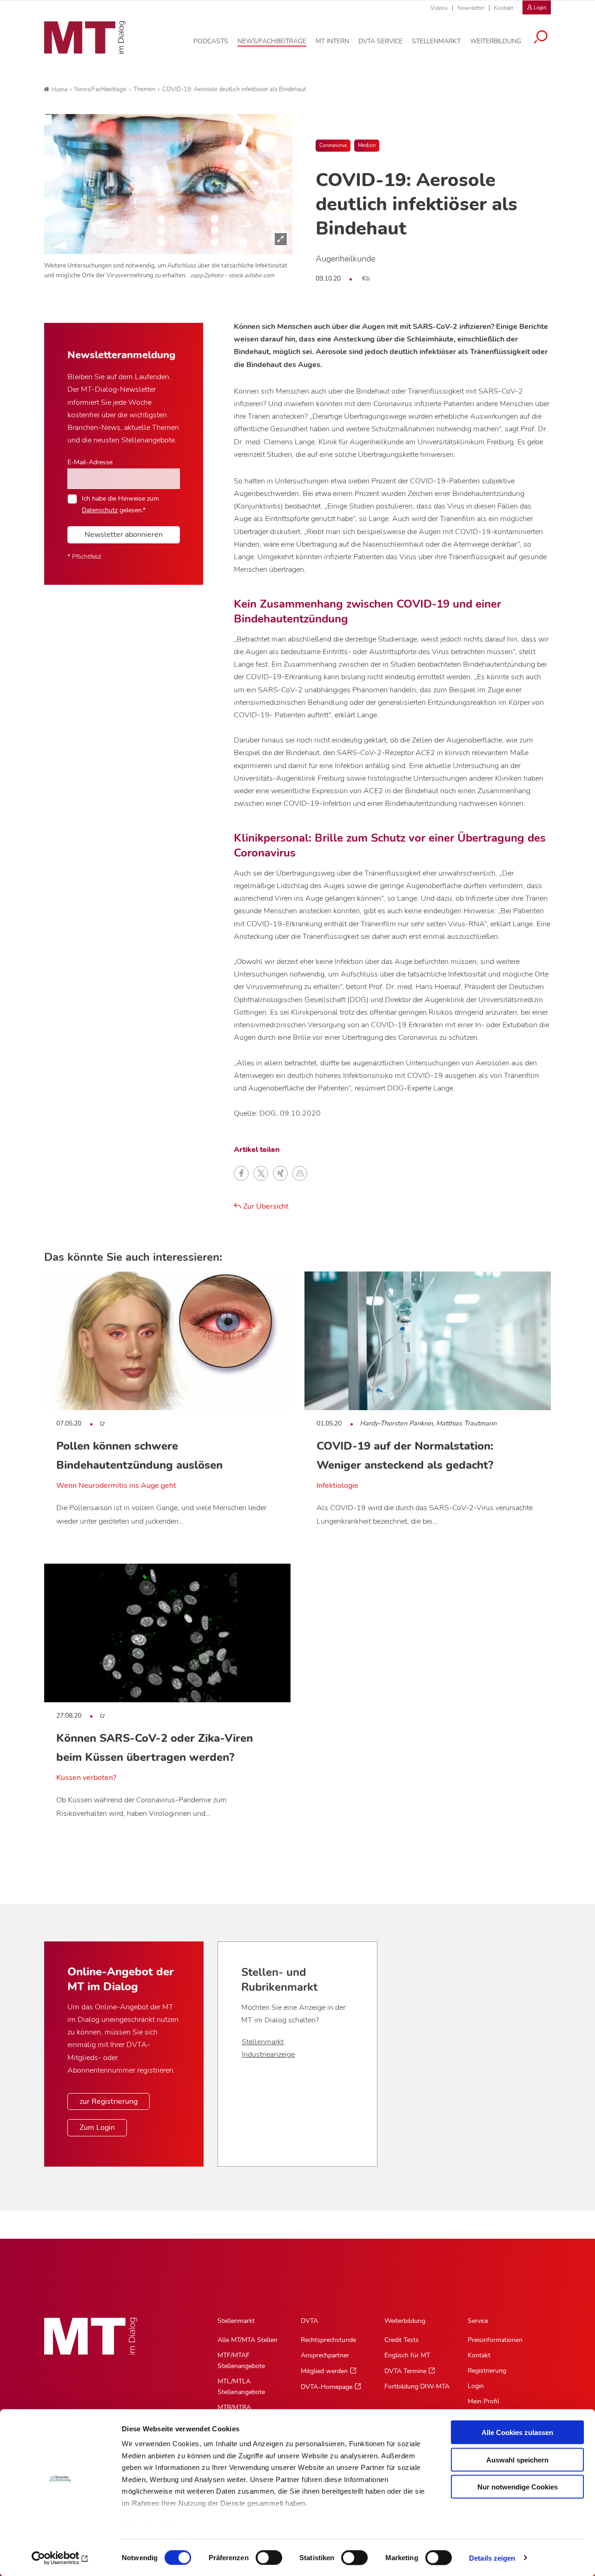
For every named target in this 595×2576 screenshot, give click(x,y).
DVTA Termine (405, 2371)
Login (476, 2386)
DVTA (309, 2321)
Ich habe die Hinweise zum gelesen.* (120, 504)
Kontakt (504, 8)
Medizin (367, 145)
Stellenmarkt (263, 2042)
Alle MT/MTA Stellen (248, 2340)
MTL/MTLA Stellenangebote (241, 2387)
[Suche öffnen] (541, 38)
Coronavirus (333, 145)
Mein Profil (483, 2401)
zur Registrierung (109, 2101)
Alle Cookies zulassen (517, 2432)
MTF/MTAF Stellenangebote (241, 2361)
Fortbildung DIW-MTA (417, 2386)
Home (60, 90)
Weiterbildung (405, 2321)
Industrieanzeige (268, 2054)
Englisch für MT (407, 2355)
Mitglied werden (324, 2371)
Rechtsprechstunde (328, 2340)
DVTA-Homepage (327, 2387)
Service (478, 2321)
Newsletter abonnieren (124, 535)
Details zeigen (492, 2558)
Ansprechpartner (325, 2355)
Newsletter (471, 8)
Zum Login (97, 2128)
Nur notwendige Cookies (518, 2487)
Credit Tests (402, 2340)
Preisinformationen (495, 2340)
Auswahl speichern (517, 2459)
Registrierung (487, 2371)
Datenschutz (100, 510)
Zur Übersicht (265, 1206)
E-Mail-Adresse (90, 462)
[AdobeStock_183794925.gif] (168, 184)
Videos (439, 8)
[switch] (261, 2555)
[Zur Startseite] (85, 38)
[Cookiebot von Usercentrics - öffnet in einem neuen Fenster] (60, 2558)
